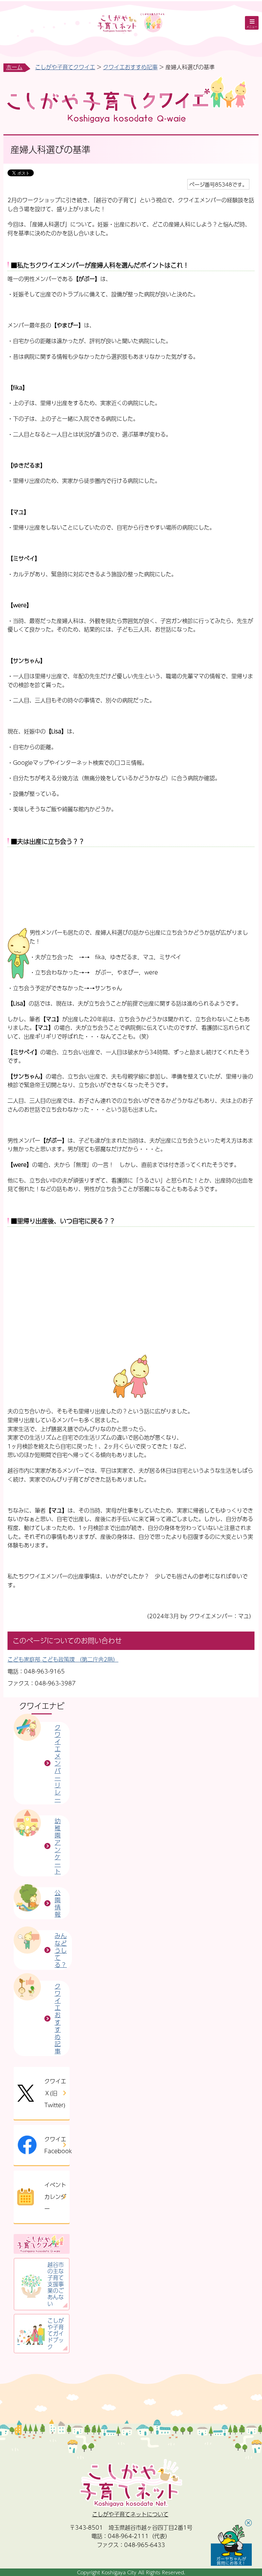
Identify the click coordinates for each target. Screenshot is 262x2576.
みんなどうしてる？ (61, 1950)
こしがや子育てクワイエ (65, 67)
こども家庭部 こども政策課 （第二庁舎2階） (63, 1659)
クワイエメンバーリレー (58, 1763)
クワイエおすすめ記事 (130, 67)
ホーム (14, 67)
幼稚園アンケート (58, 1846)
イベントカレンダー (55, 2197)
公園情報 (58, 1903)
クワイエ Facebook (57, 2145)
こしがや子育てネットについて (130, 2514)
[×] (231, 2545)
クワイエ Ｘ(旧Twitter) (55, 2093)
